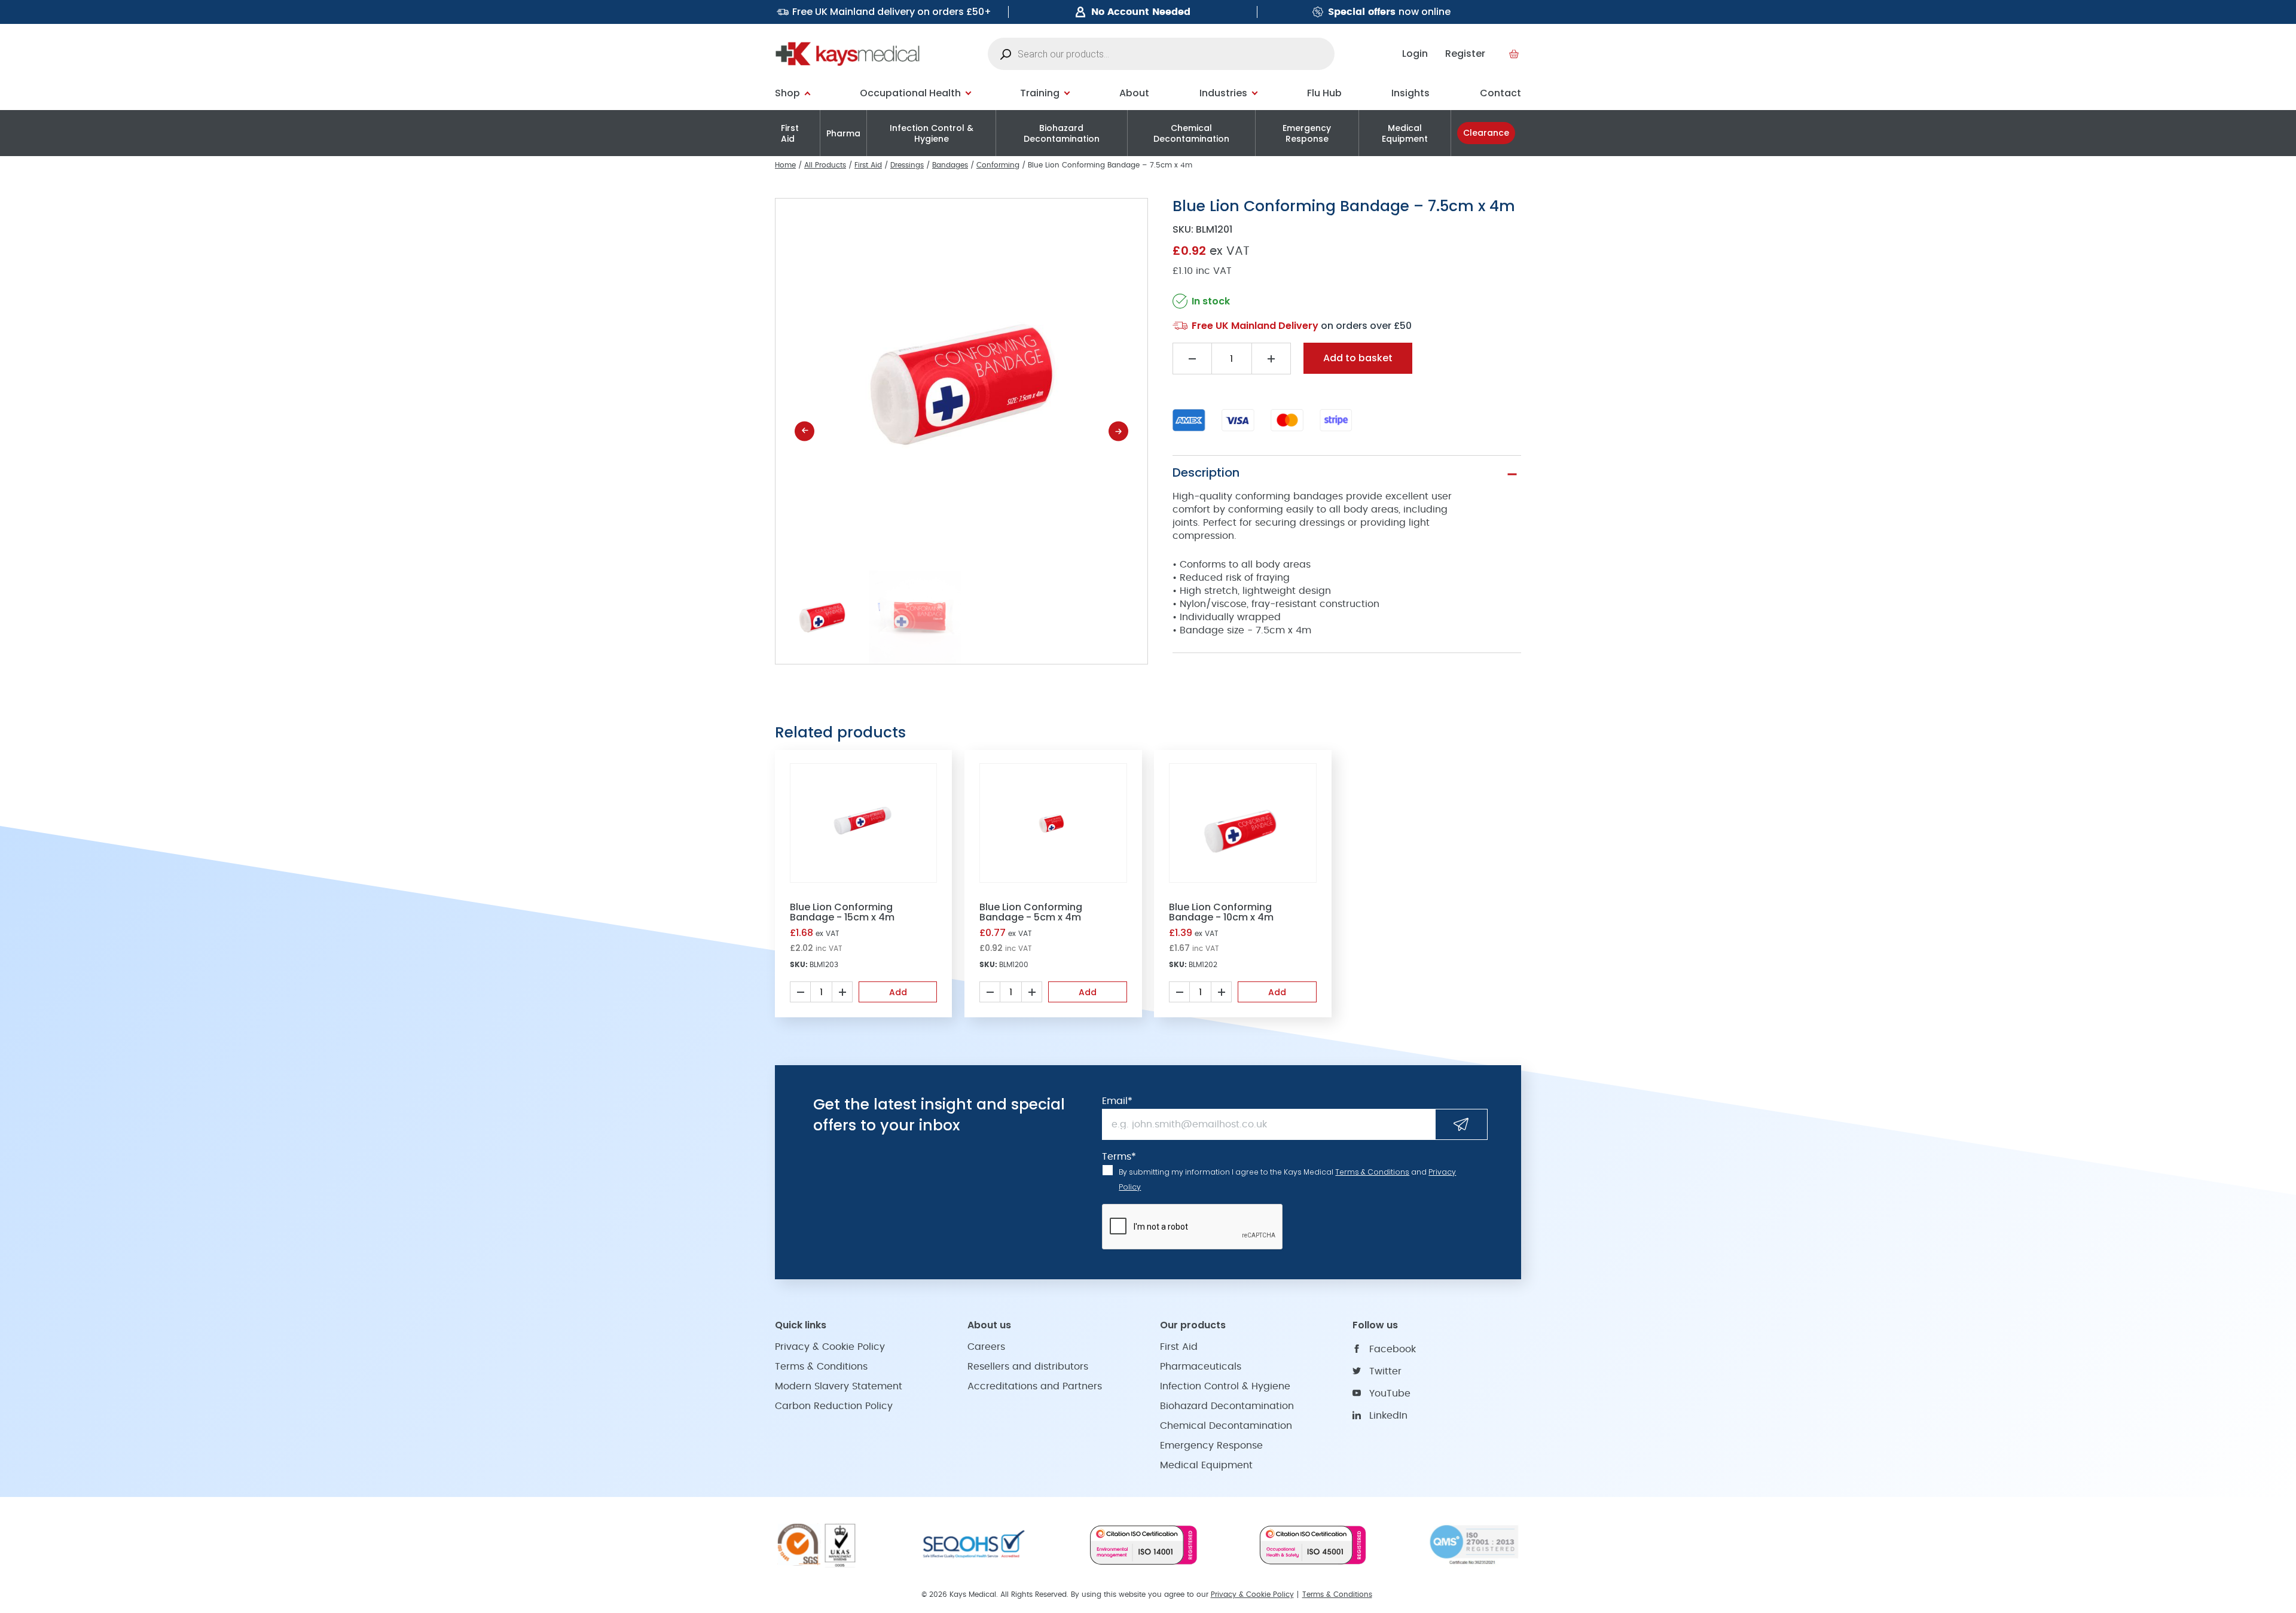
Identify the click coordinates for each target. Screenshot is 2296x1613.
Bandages (950, 165)
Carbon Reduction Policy (834, 1406)
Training (1040, 93)
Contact (1500, 93)
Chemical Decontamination (1191, 133)
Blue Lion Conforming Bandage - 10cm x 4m (1221, 912)
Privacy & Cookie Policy (830, 1347)
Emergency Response (1307, 133)
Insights (1410, 93)
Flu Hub (1324, 93)
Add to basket (1358, 358)
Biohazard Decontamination (1062, 133)
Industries (1223, 93)
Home (785, 165)
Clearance (1486, 133)
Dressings (907, 165)
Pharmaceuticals (1201, 1367)
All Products (825, 165)
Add (898, 992)
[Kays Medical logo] (848, 54)
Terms (1119, 1157)
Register (1465, 54)
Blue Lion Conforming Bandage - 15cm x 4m (842, 912)
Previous (804, 431)
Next (1118, 431)
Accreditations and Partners (1035, 1386)
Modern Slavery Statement (839, 1386)
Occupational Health (910, 93)
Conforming (998, 165)
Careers (986, 1347)
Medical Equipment (1405, 133)
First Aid (790, 133)
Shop (787, 93)
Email (1117, 1101)
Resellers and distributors (1028, 1367)
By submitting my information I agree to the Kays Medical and (1287, 1179)
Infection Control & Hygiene (932, 133)
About (1134, 93)
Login (1415, 54)
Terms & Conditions (1372, 1172)
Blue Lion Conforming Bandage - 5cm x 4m (1031, 912)
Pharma (843, 133)
